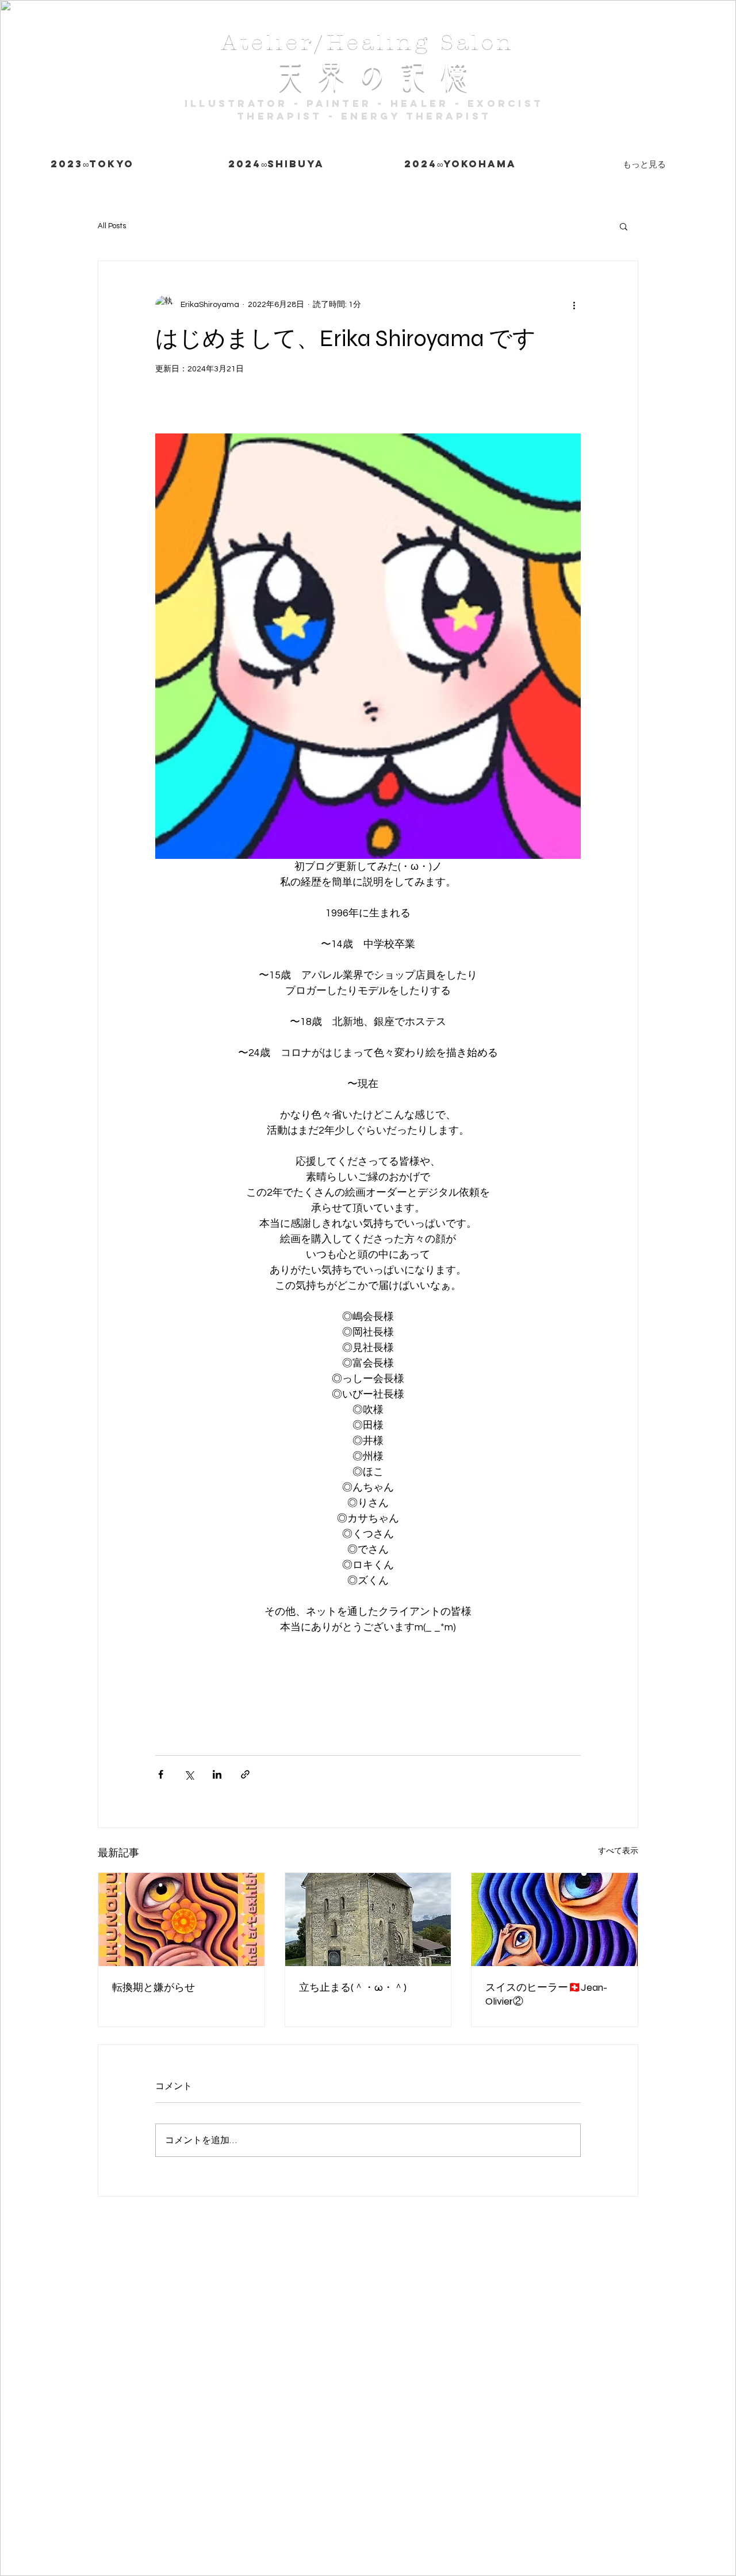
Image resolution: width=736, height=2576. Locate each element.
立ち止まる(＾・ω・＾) (353, 1987)
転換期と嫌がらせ (154, 1987)
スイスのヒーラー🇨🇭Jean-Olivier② (546, 1994)
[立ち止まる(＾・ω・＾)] (368, 1919)
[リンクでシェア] (245, 1774)
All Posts (112, 226)
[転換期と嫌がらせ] (181, 1919)
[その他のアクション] (574, 305)
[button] (624, 226)
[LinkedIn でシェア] (217, 1774)
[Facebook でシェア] (161, 1774)
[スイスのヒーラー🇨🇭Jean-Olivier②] (555, 1919)
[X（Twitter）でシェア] (189, 1774)
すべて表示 (618, 1851)
